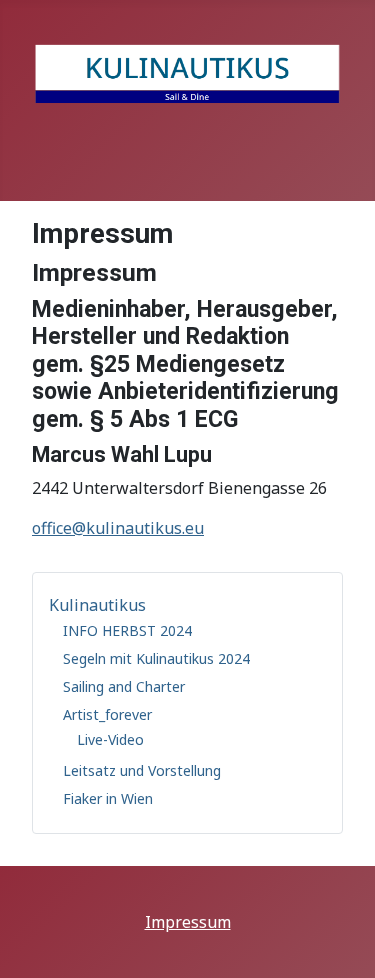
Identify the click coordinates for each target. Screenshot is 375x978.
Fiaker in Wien (108, 798)
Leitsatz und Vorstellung (142, 770)
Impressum (188, 922)
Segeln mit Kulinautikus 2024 (156, 658)
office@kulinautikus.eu (118, 528)
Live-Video (110, 739)
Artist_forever (107, 714)
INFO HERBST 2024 (127, 630)
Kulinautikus (97, 605)
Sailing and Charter (124, 686)
